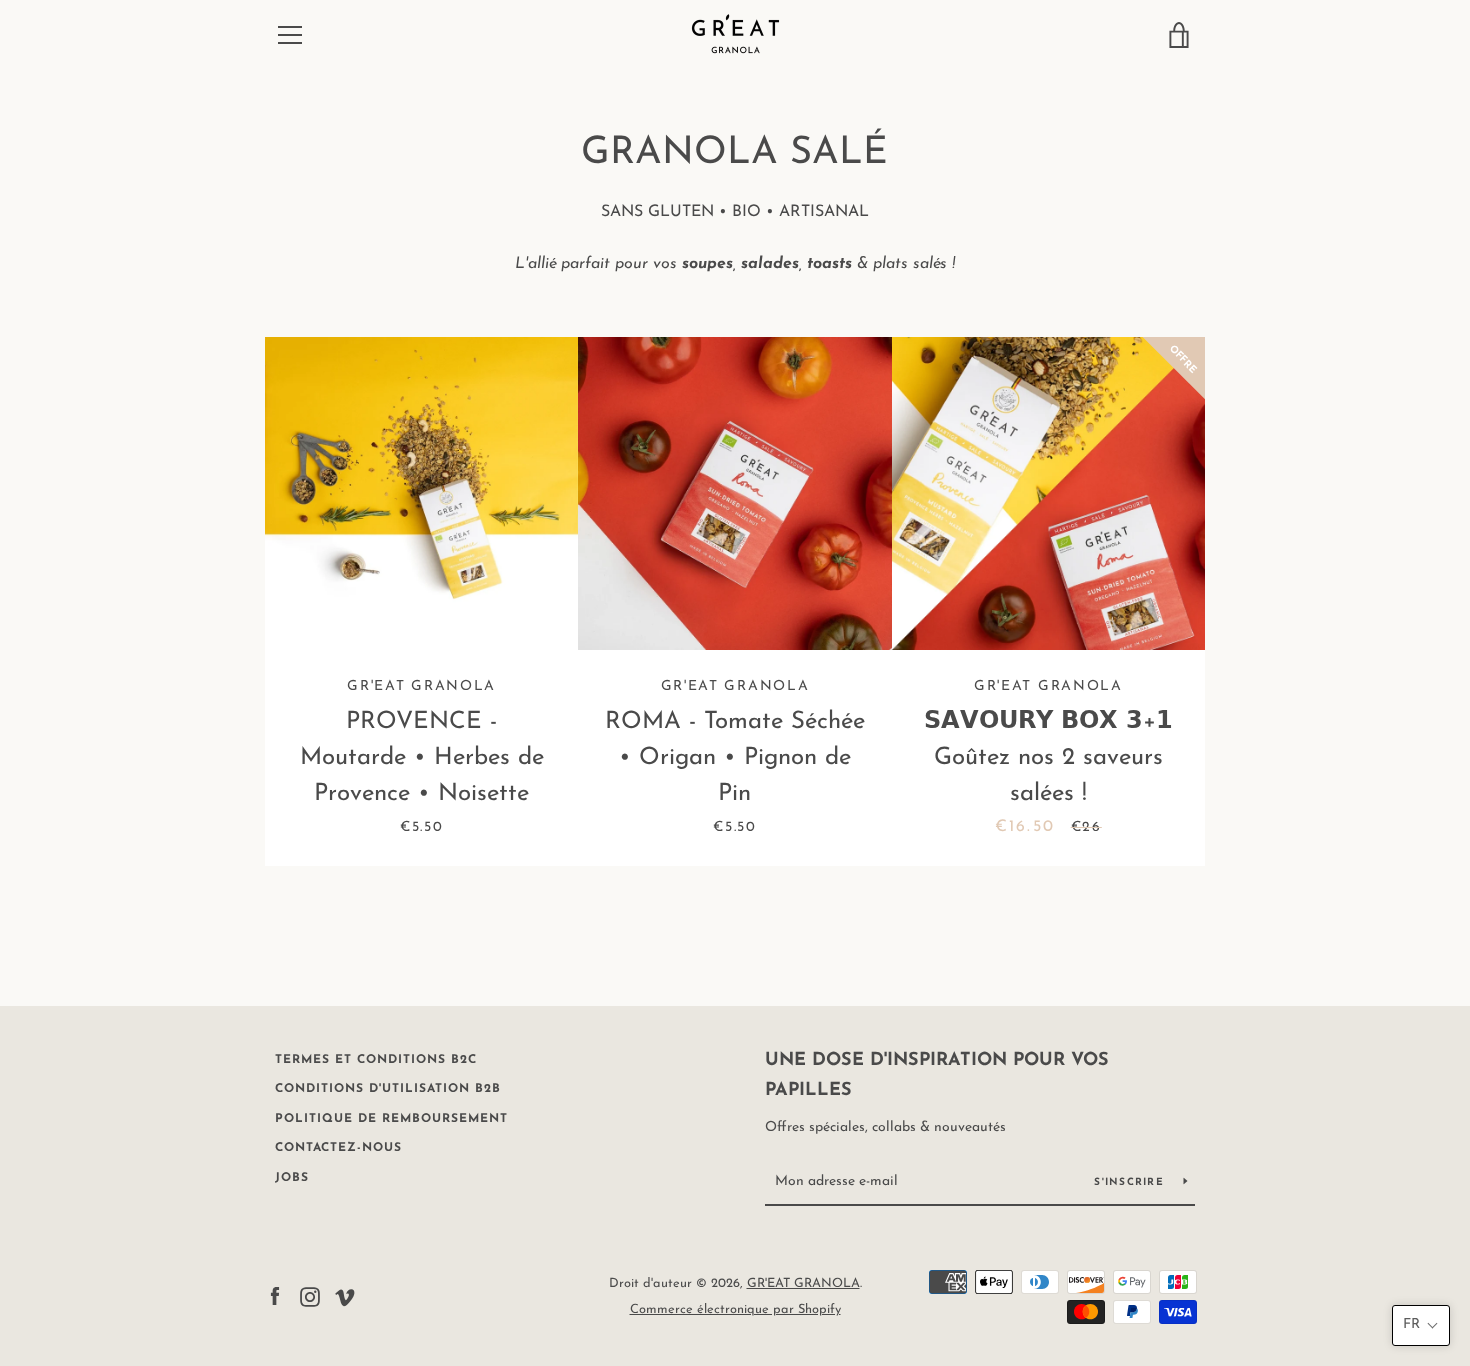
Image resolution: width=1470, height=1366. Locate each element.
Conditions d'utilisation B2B (388, 1089)
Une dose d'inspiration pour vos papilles (937, 1076)
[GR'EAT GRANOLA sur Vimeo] (345, 1296)
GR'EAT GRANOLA (803, 1283)
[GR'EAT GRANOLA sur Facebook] (275, 1296)
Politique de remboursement (391, 1119)
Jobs (292, 1178)
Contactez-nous (338, 1148)
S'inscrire (1131, 1182)
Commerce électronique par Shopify (735, 1309)
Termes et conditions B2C (376, 1060)
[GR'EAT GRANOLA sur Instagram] (310, 1296)
